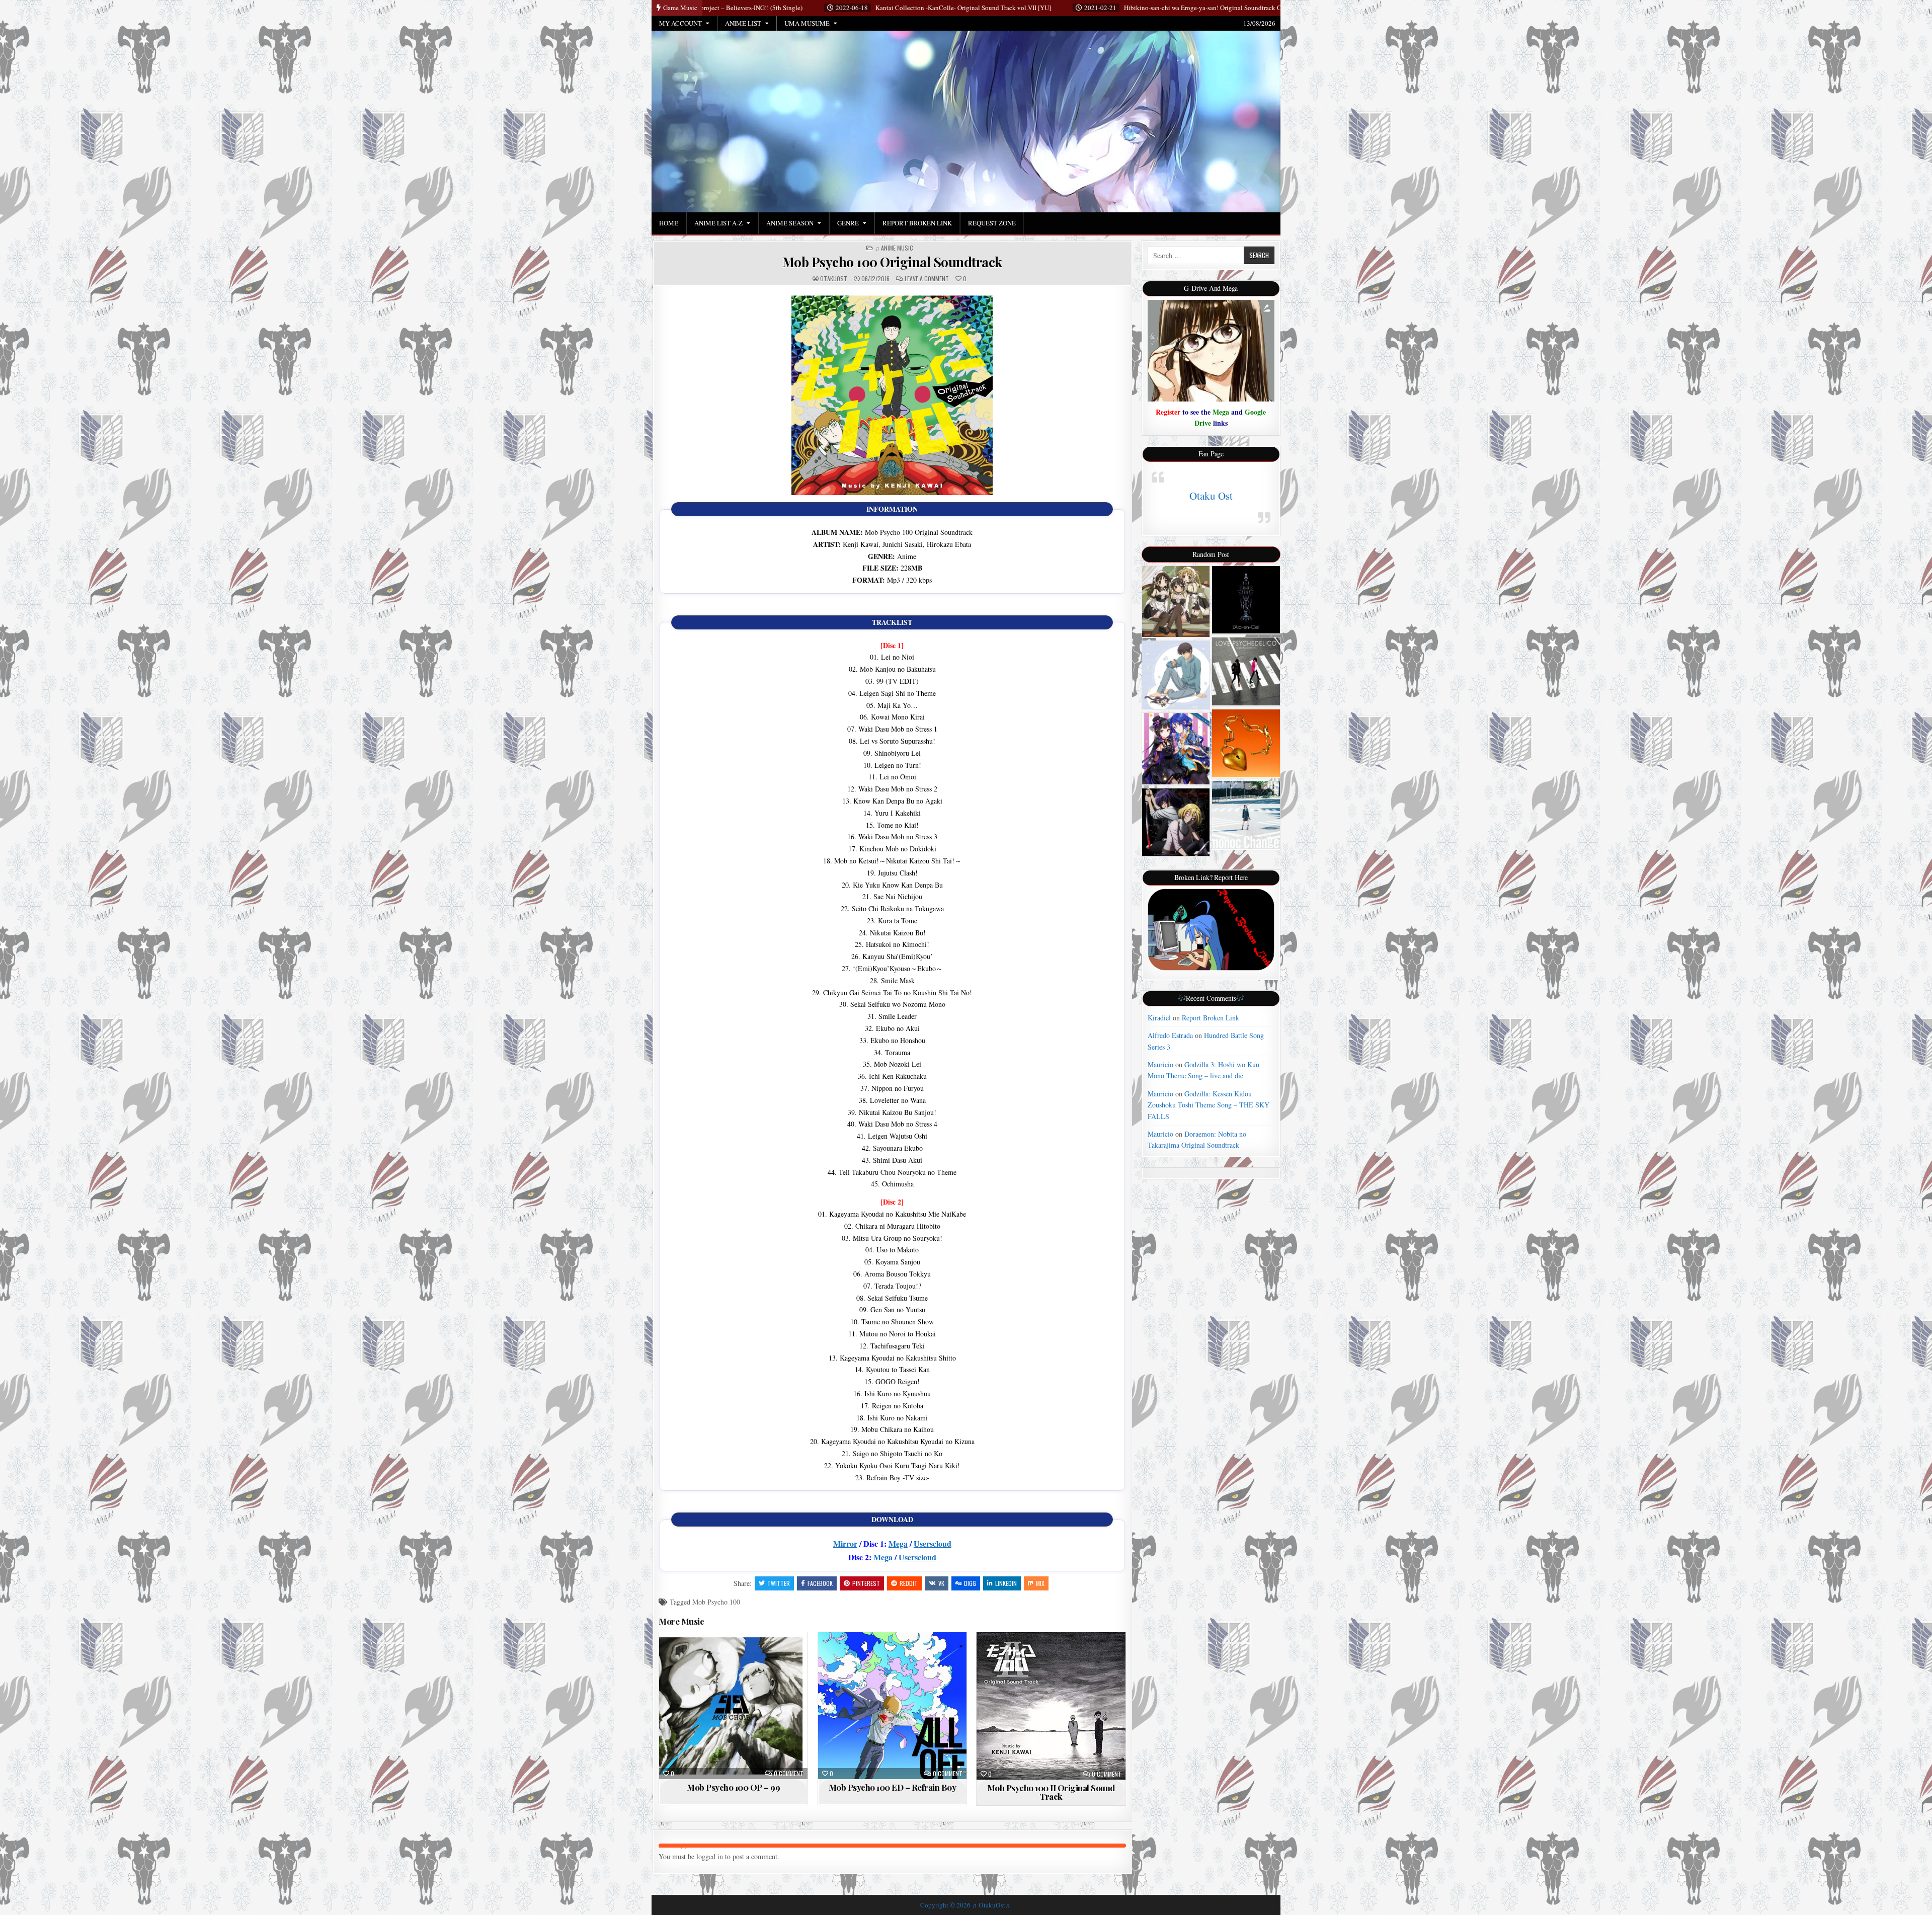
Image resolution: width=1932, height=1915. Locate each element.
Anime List (743, 23)
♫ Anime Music (894, 248)
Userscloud (933, 1543)
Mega (898, 1543)
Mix (1040, 1583)
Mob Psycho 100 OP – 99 (733, 1787)
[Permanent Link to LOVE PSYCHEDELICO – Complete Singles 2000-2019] (1246, 671)
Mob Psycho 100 (716, 1602)
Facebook (820, 1583)
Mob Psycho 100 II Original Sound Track (1051, 1792)
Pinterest (866, 1583)
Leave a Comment (927, 279)
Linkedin (1006, 1583)
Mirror (845, 1543)
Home (669, 223)
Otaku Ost (1211, 496)
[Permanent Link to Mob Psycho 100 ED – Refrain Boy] (892, 1706)
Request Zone (992, 223)
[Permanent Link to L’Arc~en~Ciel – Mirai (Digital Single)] (1246, 600)
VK (941, 1583)
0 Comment (789, 1774)
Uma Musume (807, 23)
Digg (970, 1583)
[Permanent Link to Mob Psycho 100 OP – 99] (733, 1706)
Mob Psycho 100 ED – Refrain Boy (893, 1787)
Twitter (779, 1583)
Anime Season (790, 223)
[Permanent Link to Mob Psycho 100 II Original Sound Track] (1051, 1706)
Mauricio (1160, 1064)
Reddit (909, 1583)
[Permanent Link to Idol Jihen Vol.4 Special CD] (1176, 748)
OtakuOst (834, 279)
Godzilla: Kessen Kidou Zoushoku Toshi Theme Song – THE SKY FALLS (1209, 1105)
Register (1168, 412)
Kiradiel (1159, 1018)
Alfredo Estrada (1170, 1035)
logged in (710, 1856)
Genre (848, 223)
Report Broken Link (917, 223)
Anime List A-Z (718, 223)
